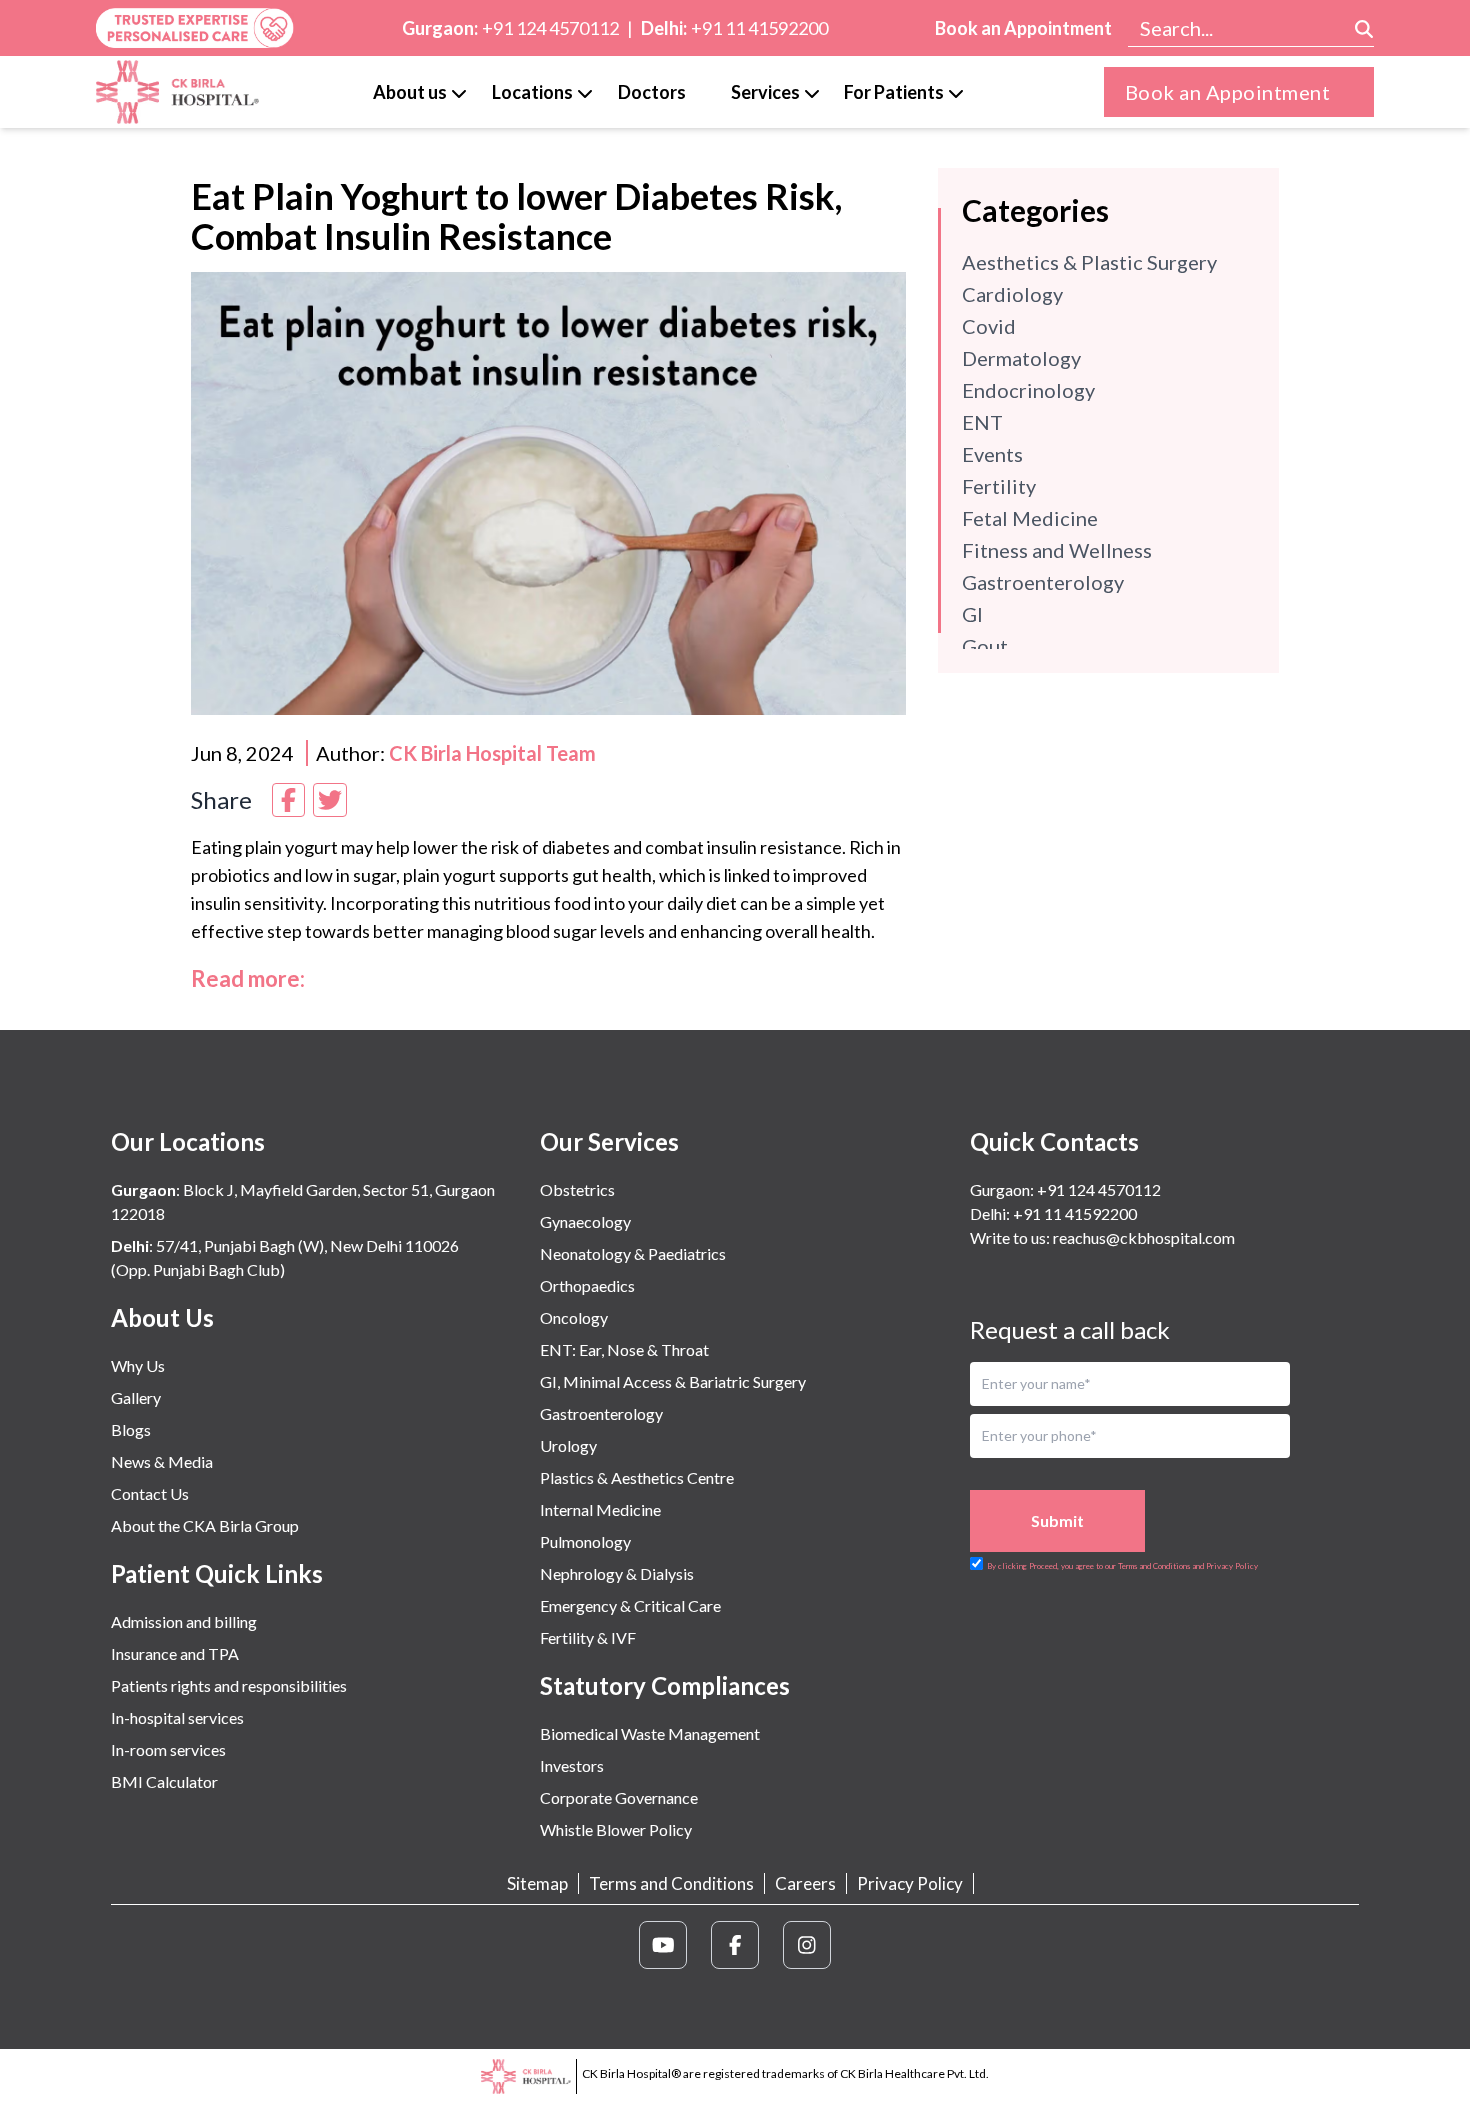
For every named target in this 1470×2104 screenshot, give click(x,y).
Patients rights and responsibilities (229, 1685)
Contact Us (150, 1493)
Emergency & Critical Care (630, 1605)
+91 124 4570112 (550, 28)
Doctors (652, 92)
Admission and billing (184, 1621)
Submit (1057, 1520)
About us (410, 92)
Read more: (248, 978)
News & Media (162, 1461)
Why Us (138, 1365)
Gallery (136, 1397)
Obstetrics (577, 1189)
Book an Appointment (1023, 28)
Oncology (574, 1317)
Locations (532, 92)
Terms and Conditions (671, 1883)
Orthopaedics (587, 1285)
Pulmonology (585, 1541)
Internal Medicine (600, 1509)
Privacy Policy (910, 1883)
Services (765, 92)
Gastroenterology (601, 1413)
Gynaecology (585, 1221)
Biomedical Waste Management (650, 1733)
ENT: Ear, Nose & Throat (624, 1349)
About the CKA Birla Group (205, 1525)
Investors (572, 1765)
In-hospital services (177, 1717)
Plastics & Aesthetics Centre (637, 1477)
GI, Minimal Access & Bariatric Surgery (673, 1381)
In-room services (168, 1749)
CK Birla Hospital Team (492, 753)
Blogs (131, 1429)
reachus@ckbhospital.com (1142, 1237)
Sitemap (537, 1883)
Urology (568, 1445)
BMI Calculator (164, 1781)
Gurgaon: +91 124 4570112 (1065, 1189)
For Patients (894, 92)
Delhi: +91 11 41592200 (1053, 1213)
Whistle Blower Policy (616, 1829)
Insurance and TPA (175, 1653)
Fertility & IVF (588, 1637)
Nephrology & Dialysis (617, 1573)
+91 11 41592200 (759, 28)
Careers (805, 1883)
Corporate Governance (619, 1797)
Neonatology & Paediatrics (633, 1253)
